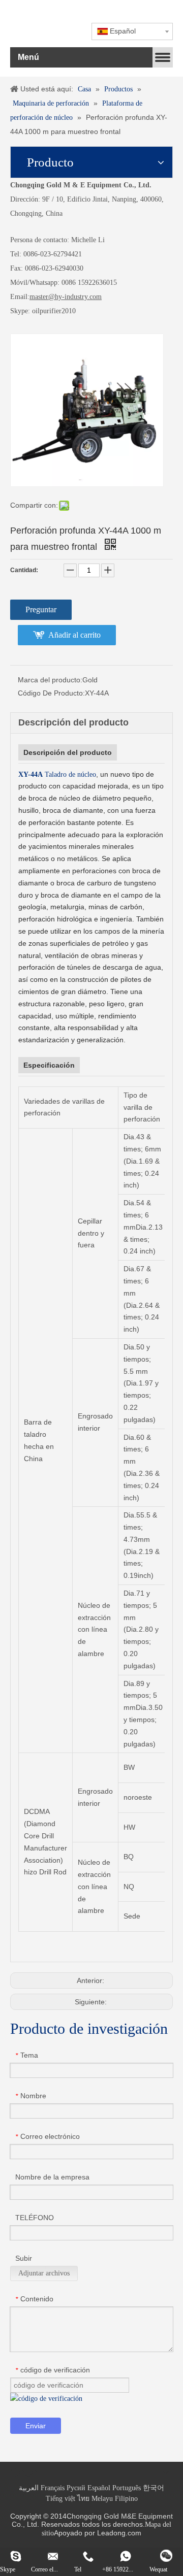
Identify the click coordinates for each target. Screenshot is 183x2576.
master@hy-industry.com (66, 297)
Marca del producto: (50, 680)
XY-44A (30, 774)
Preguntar (41, 609)
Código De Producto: (51, 693)
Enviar (36, 2426)
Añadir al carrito (74, 635)
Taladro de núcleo (69, 774)
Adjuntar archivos (44, 2273)
